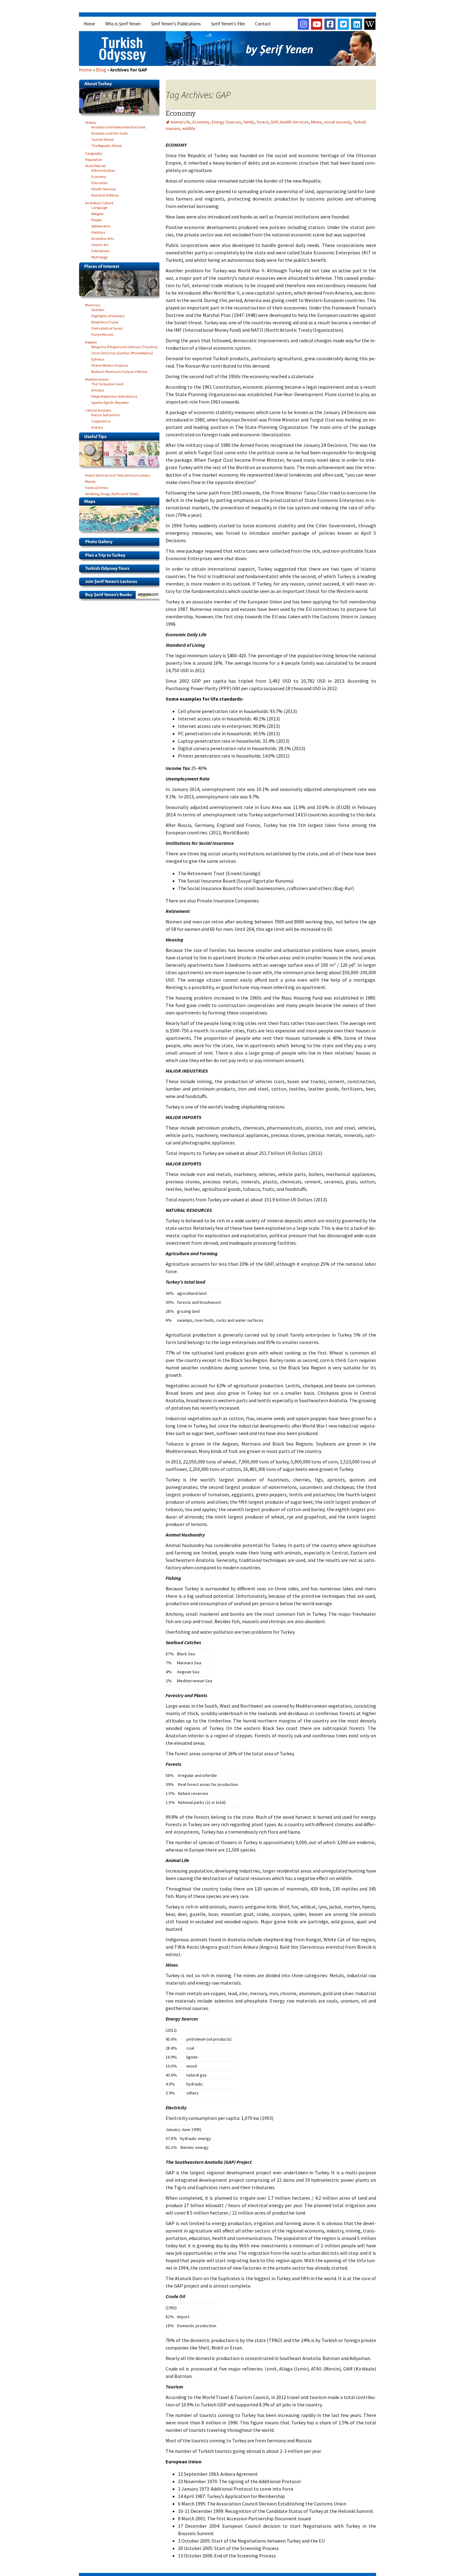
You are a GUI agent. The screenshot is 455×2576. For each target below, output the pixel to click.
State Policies (95, 165)
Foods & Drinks (97, 487)
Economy (181, 113)
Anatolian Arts (103, 238)
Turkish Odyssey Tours (121, 571)
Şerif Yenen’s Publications (176, 24)
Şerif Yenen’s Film (228, 24)
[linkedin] (357, 24)
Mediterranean (97, 378)
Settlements (101, 225)
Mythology (100, 256)
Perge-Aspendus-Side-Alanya (114, 395)
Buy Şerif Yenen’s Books (121, 597)
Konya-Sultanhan (106, 414)
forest (262, 122)
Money (90, 480)
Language (99, 207)
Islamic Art (100, 244)
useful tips (121, 452)
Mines (316, 122)
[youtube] (317, 24)
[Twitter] (343, 24)
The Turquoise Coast (107, 383)
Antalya (98, 389)
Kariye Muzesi (102, 333)
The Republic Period (107, 145)
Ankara (97, 426)
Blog (101, 70)
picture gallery (121, 544)
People (96, 219)
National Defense (105, 194)
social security (338, 122)
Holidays (98, 231)
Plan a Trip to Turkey (121, 558)
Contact (263, 24)
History (91, 121)
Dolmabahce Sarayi (107, 327)
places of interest (121, 282)
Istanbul (98, 309)
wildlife (189, 128)
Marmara (93, 304)
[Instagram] (303, 24)
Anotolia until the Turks (110, 132)
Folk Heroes (100, 250)
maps (121, 517)
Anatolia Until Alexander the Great (118, 126)
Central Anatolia (98, 409)
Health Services (294, 122)
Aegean (91, 341)
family (249, 122)
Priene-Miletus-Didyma (110, 364)
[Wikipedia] (370, 24)
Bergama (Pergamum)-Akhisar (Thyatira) (124, 346)
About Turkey (121, 100)
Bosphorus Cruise (105, 321)
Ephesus (98, 358)
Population (94, 159)
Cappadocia (101, 420)
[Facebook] (330, 24)
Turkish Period (102, 138)
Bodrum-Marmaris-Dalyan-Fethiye (119, 371)
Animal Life (180, 122)
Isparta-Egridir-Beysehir (110, 402)
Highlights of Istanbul (108, 315)
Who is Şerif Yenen (123, 24)
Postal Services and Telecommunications (118, 474)
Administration (103, 169)
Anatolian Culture (99, 202)
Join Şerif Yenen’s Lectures (121, 584)
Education (100, 182)
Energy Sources (226, 122)
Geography (94, 152)
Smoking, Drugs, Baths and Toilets (112, 493)
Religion (97, 213)
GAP (274, 122)
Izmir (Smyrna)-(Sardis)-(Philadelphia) (122, 352)
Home (89, 24)
